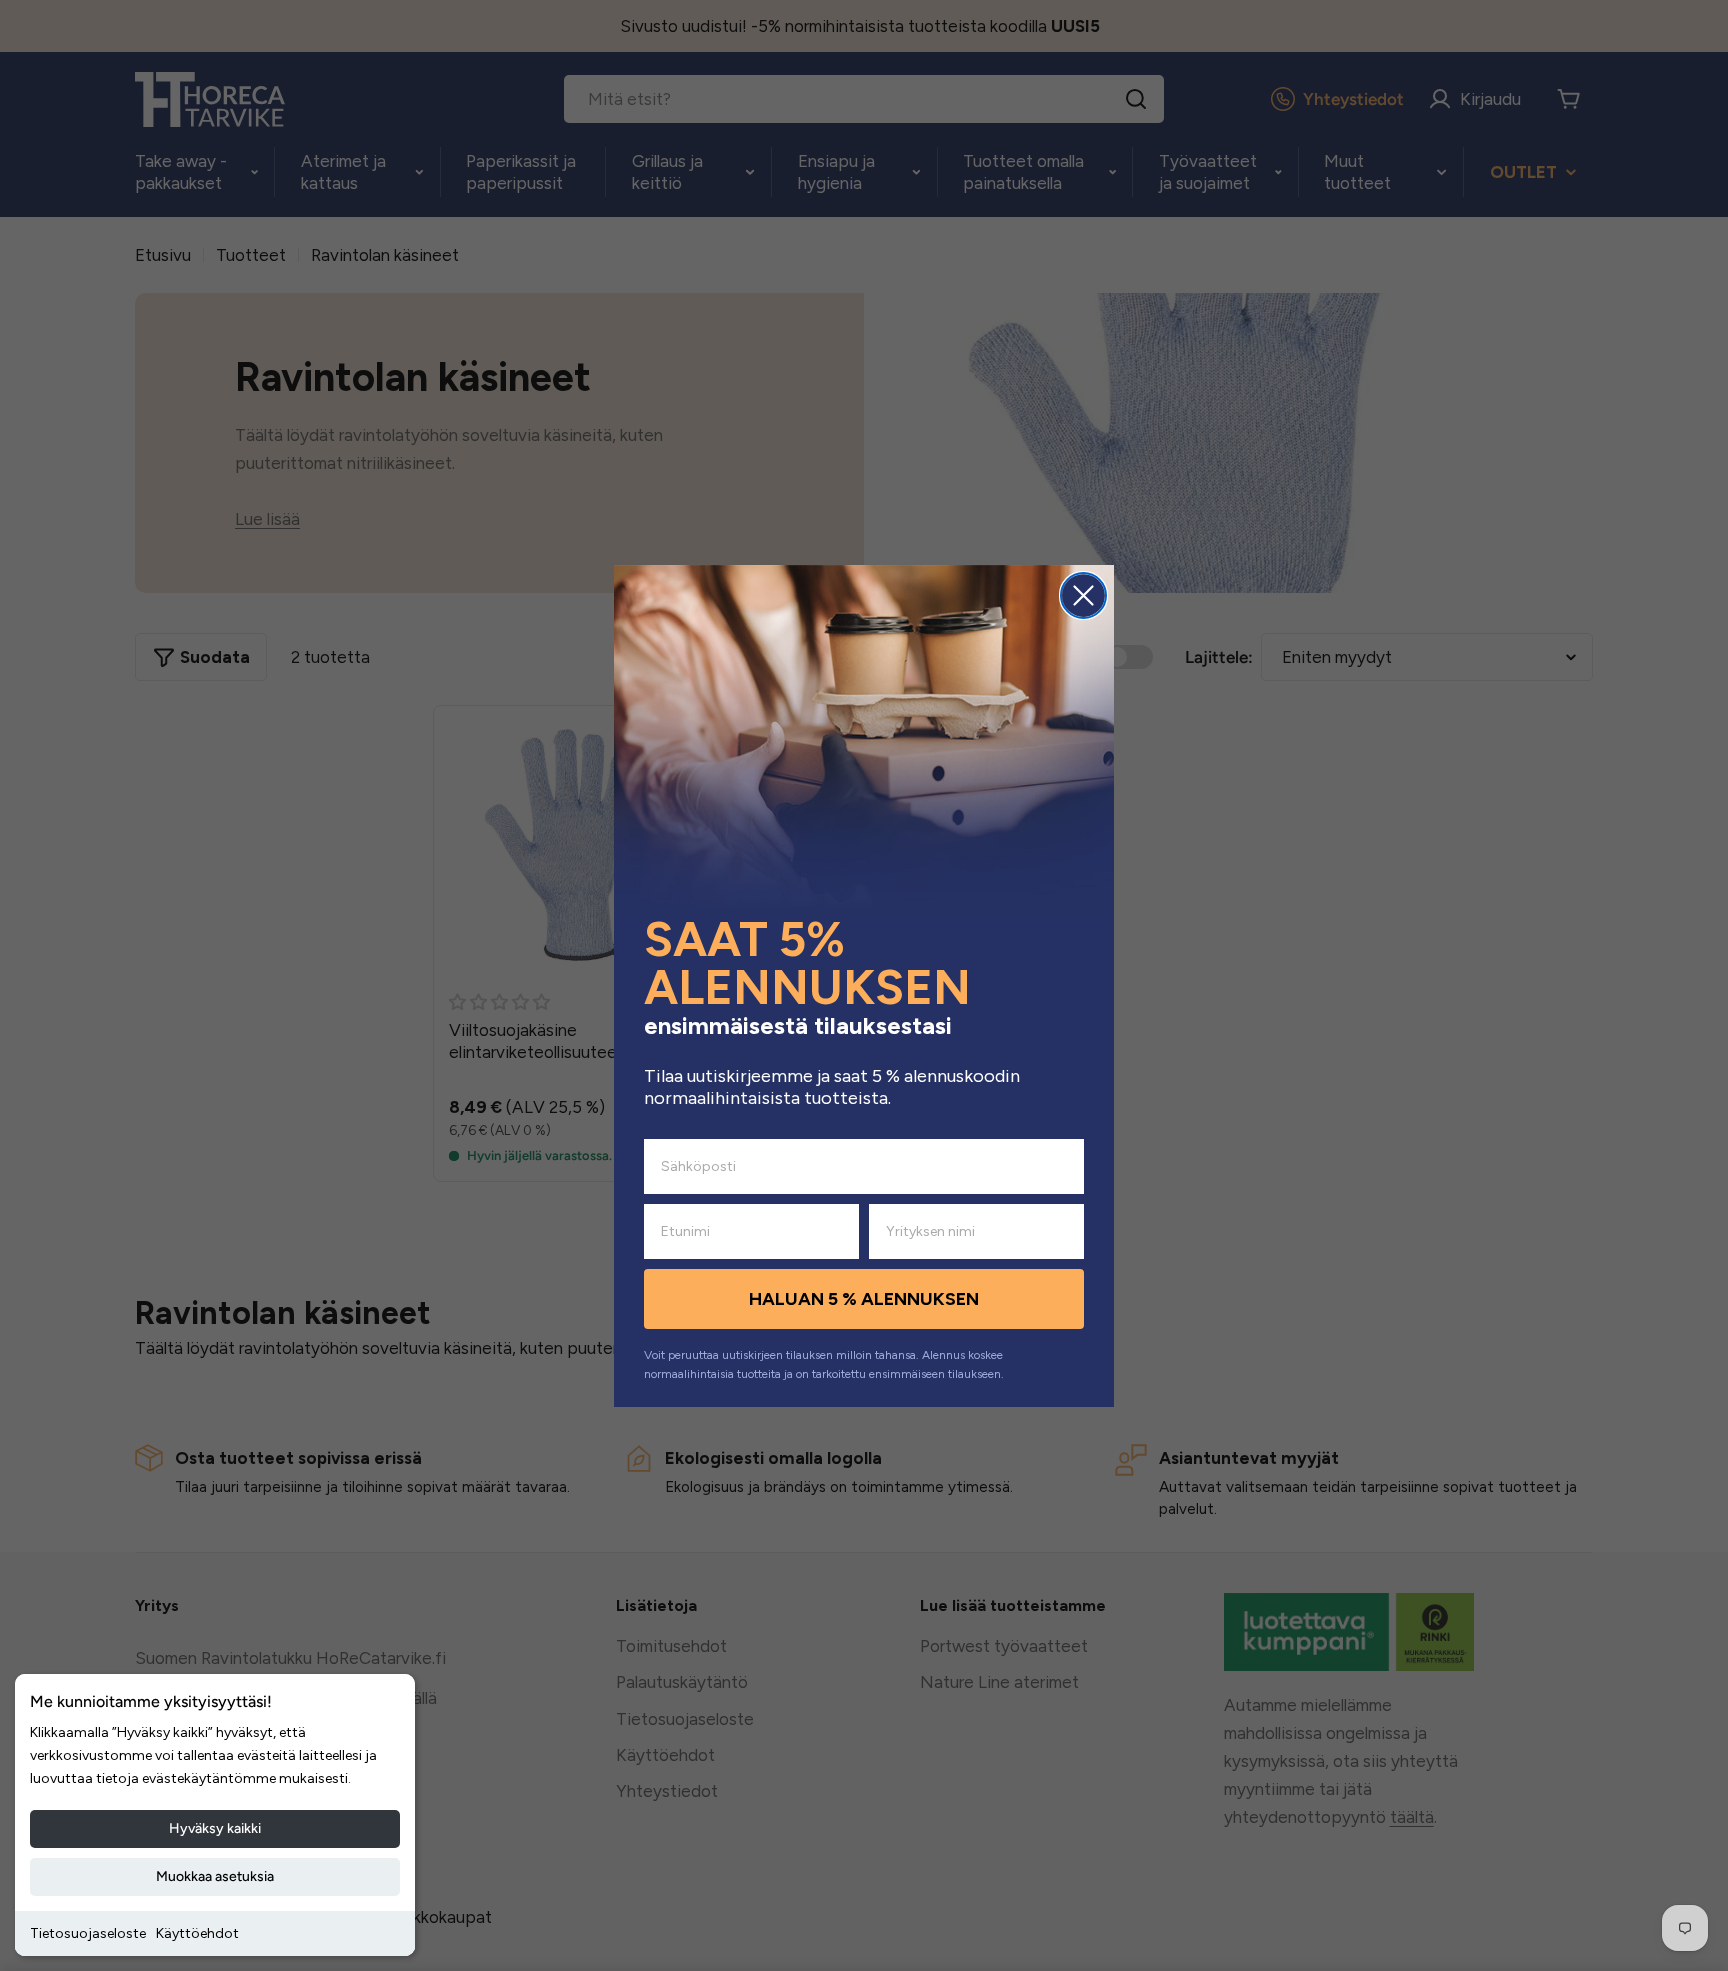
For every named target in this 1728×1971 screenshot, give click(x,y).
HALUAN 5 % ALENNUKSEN (864, 1299)
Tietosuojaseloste (88, 1933)
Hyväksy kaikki (215, 1828)
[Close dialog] (1083, 595)
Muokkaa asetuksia (215, 1876)
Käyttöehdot (197, 1933)
